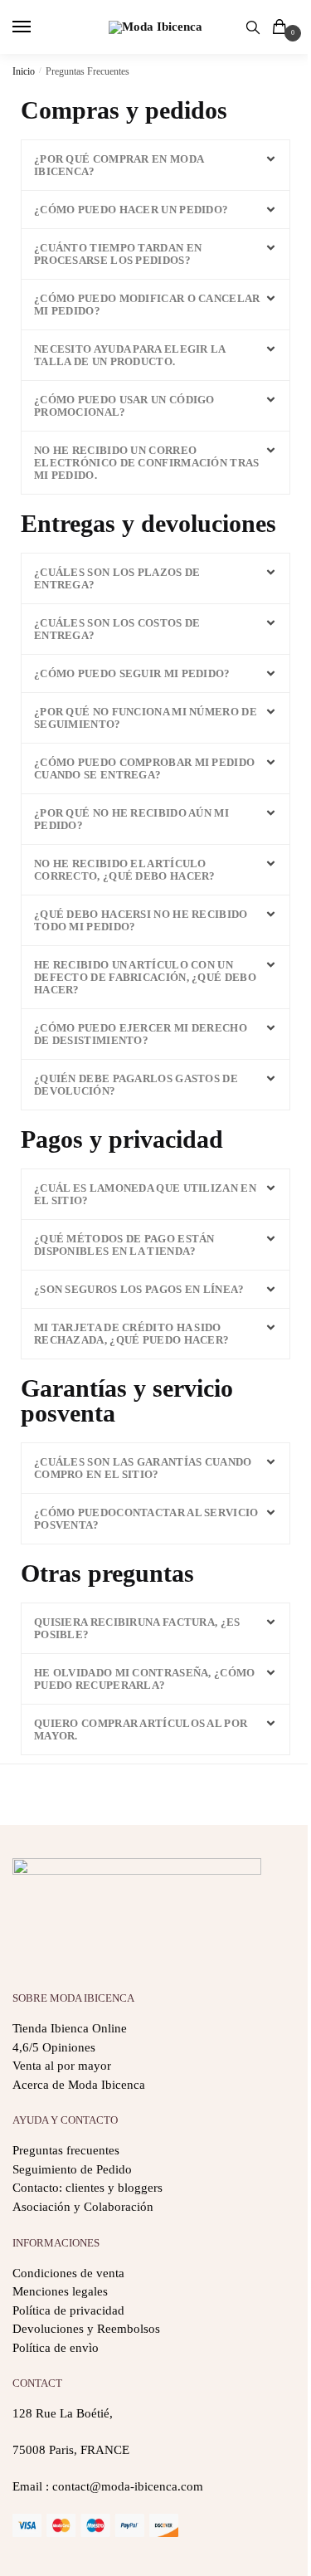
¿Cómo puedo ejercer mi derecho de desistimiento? (141, 1034)
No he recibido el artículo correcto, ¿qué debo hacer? (125, 870)
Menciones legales (60, 2291)
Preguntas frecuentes (66, 2150)
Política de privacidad (68, 2310)
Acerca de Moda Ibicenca (79, 2085)
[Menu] (37, 27)
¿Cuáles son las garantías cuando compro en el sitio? (143, 1468)
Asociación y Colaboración (83, 2207)
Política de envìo (56, 2348)
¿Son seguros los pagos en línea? (139, 1289)
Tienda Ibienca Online (70, 2028)
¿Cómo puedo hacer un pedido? (131, 210)
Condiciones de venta (68, 2273)
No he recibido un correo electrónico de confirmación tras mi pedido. (147, 463)
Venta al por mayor (62, 2066)
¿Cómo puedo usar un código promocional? (124, 406)
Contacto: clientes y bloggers (87, 2188)
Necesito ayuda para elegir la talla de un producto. (130, 355)
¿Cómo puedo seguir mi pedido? (132, 673)
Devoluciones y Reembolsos (86, 2329)
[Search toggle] (253, 27)
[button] (155, 165)
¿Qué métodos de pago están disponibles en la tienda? (124, 1245)
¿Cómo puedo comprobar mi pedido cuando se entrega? (144, 768)
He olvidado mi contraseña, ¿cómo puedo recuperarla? (145, 1679)
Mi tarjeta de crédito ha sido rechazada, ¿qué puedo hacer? (131, 1334)
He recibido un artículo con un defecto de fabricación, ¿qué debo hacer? (145, 977)
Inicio (24, 71)
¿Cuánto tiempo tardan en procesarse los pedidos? (118, 254)
